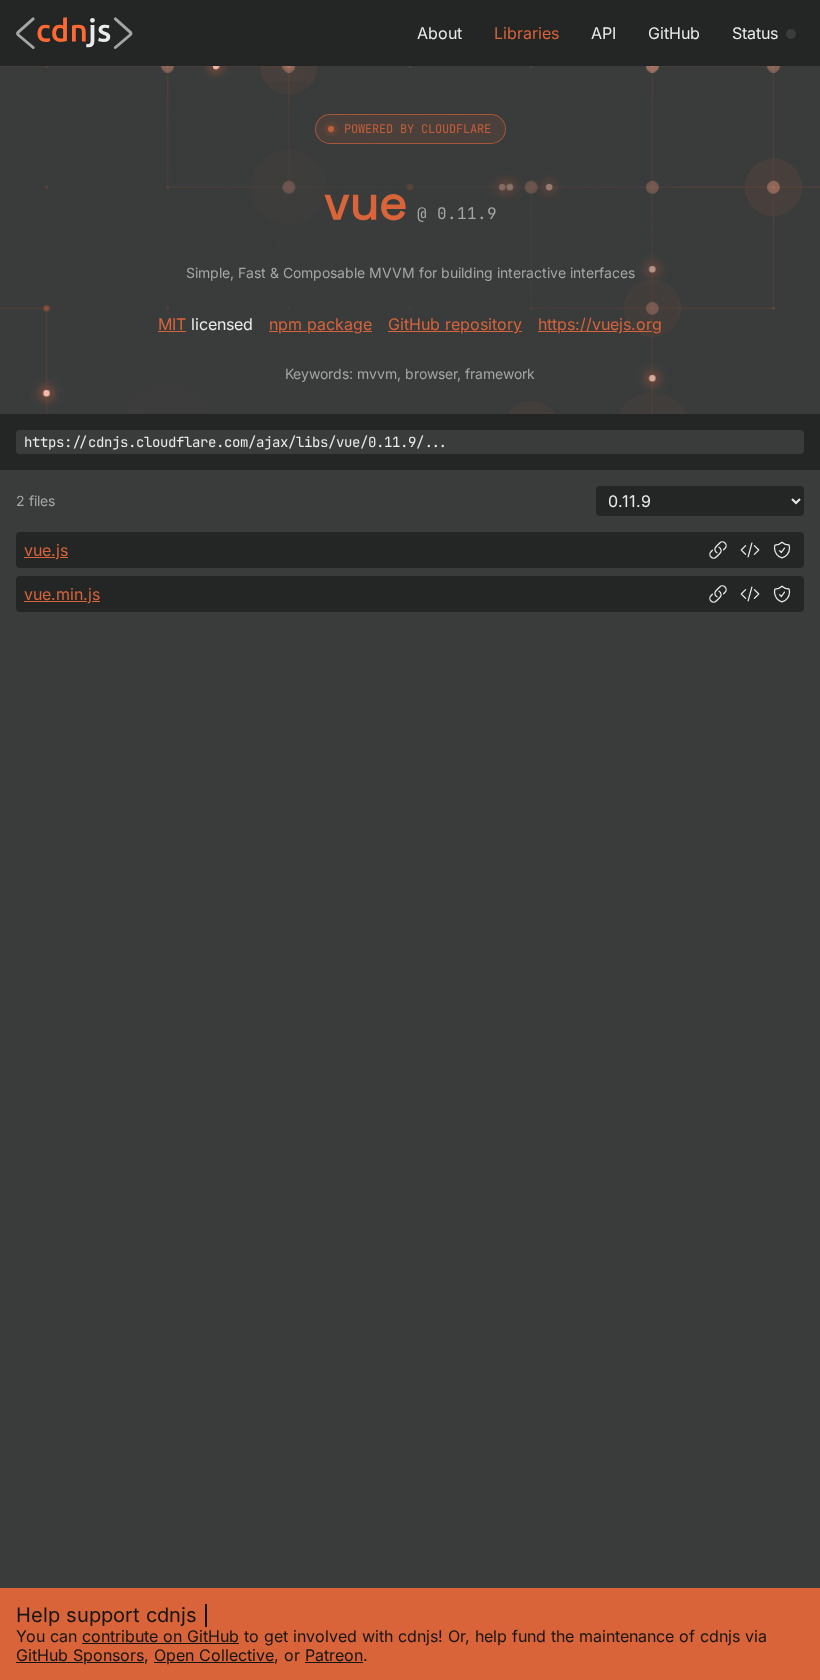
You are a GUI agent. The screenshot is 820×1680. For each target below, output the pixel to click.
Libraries (526, 33)
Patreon (334, 1655)
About (439, 33)
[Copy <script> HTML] (750, 550)
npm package (320, 324)
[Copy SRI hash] (782, 550)
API (603, 33)
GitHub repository (455, 324)
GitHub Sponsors (80, 1655)
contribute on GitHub (160, 1636)
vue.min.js (62, 594)
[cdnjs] (74, 33)
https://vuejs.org (600, 324)
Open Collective (214, 1655)
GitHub (674, 33)
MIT (172, 324)
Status (755, 33)
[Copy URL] (718, 550)
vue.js (46, 550)
